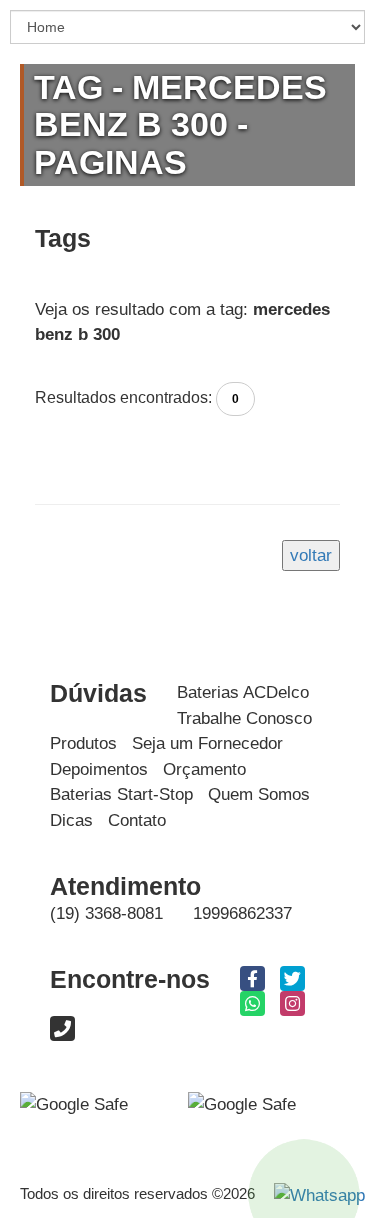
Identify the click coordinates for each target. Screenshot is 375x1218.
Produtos (83, 743)
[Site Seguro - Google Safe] (242, 1103)
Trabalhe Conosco (244, 718)
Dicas (71, 820)
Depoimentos (99, 769)
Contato (137, 820)
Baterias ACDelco (243, 692)
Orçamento (204, 769)
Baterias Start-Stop (121, 794)
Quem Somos (259, 794)
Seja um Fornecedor (207, 743)
